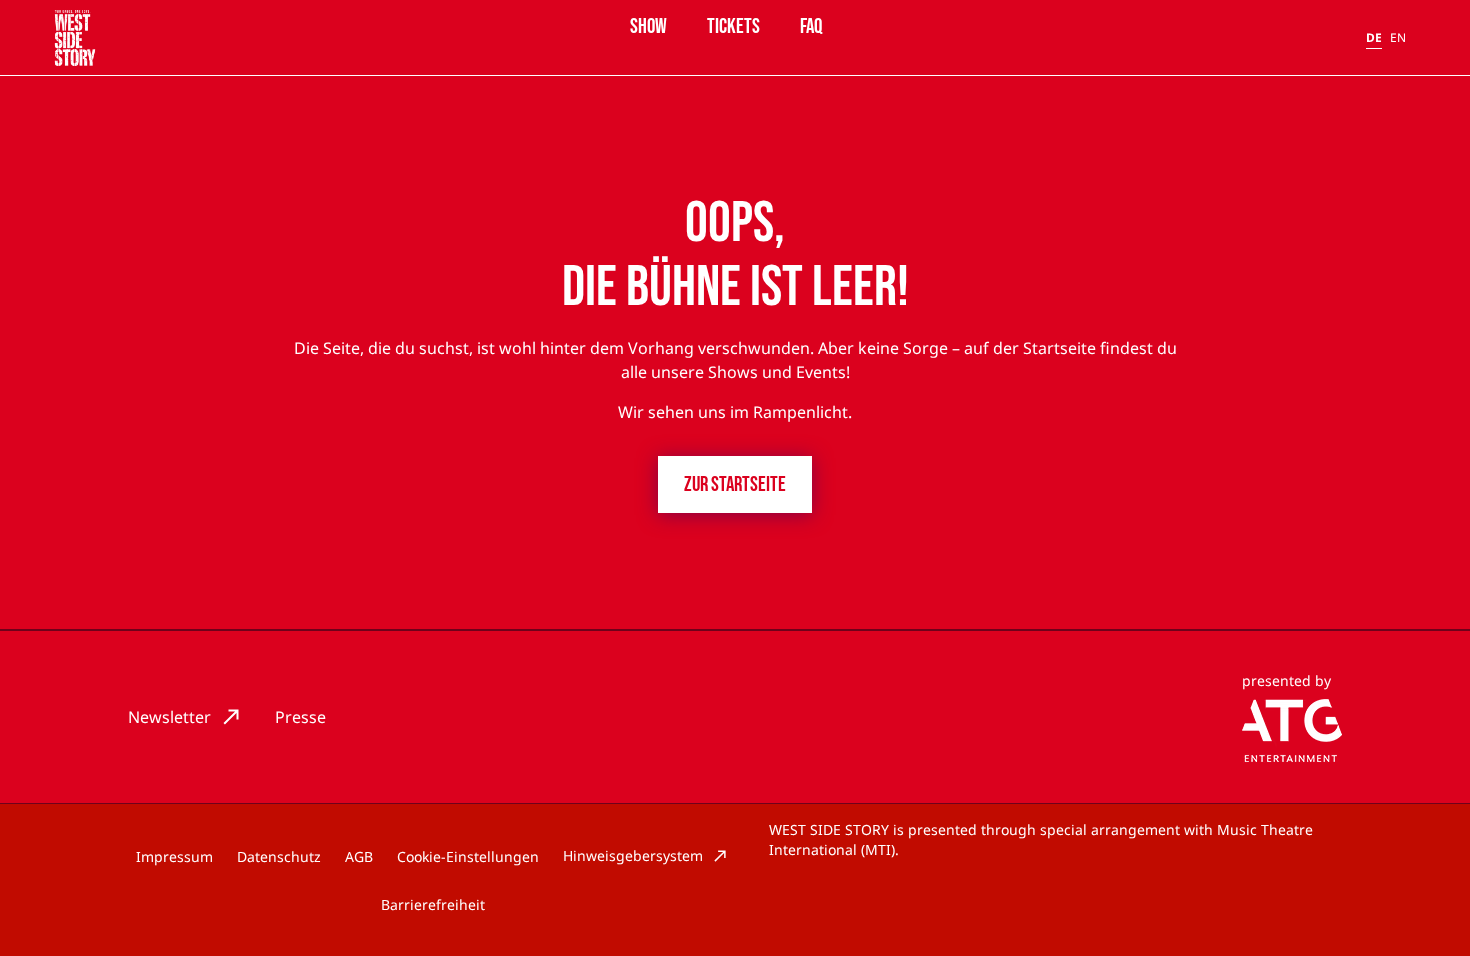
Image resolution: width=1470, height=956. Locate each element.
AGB (359, 856)
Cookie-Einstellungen (468, 856)
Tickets (733, 26)
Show (648, 26)
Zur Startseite (735, 484)
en (1398, 38)
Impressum (174, 856)
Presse (300, 717)
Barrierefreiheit (433, 904)
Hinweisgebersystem (633, 855)
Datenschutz (279, 856)
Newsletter (169, 717)
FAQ (811, 26)
